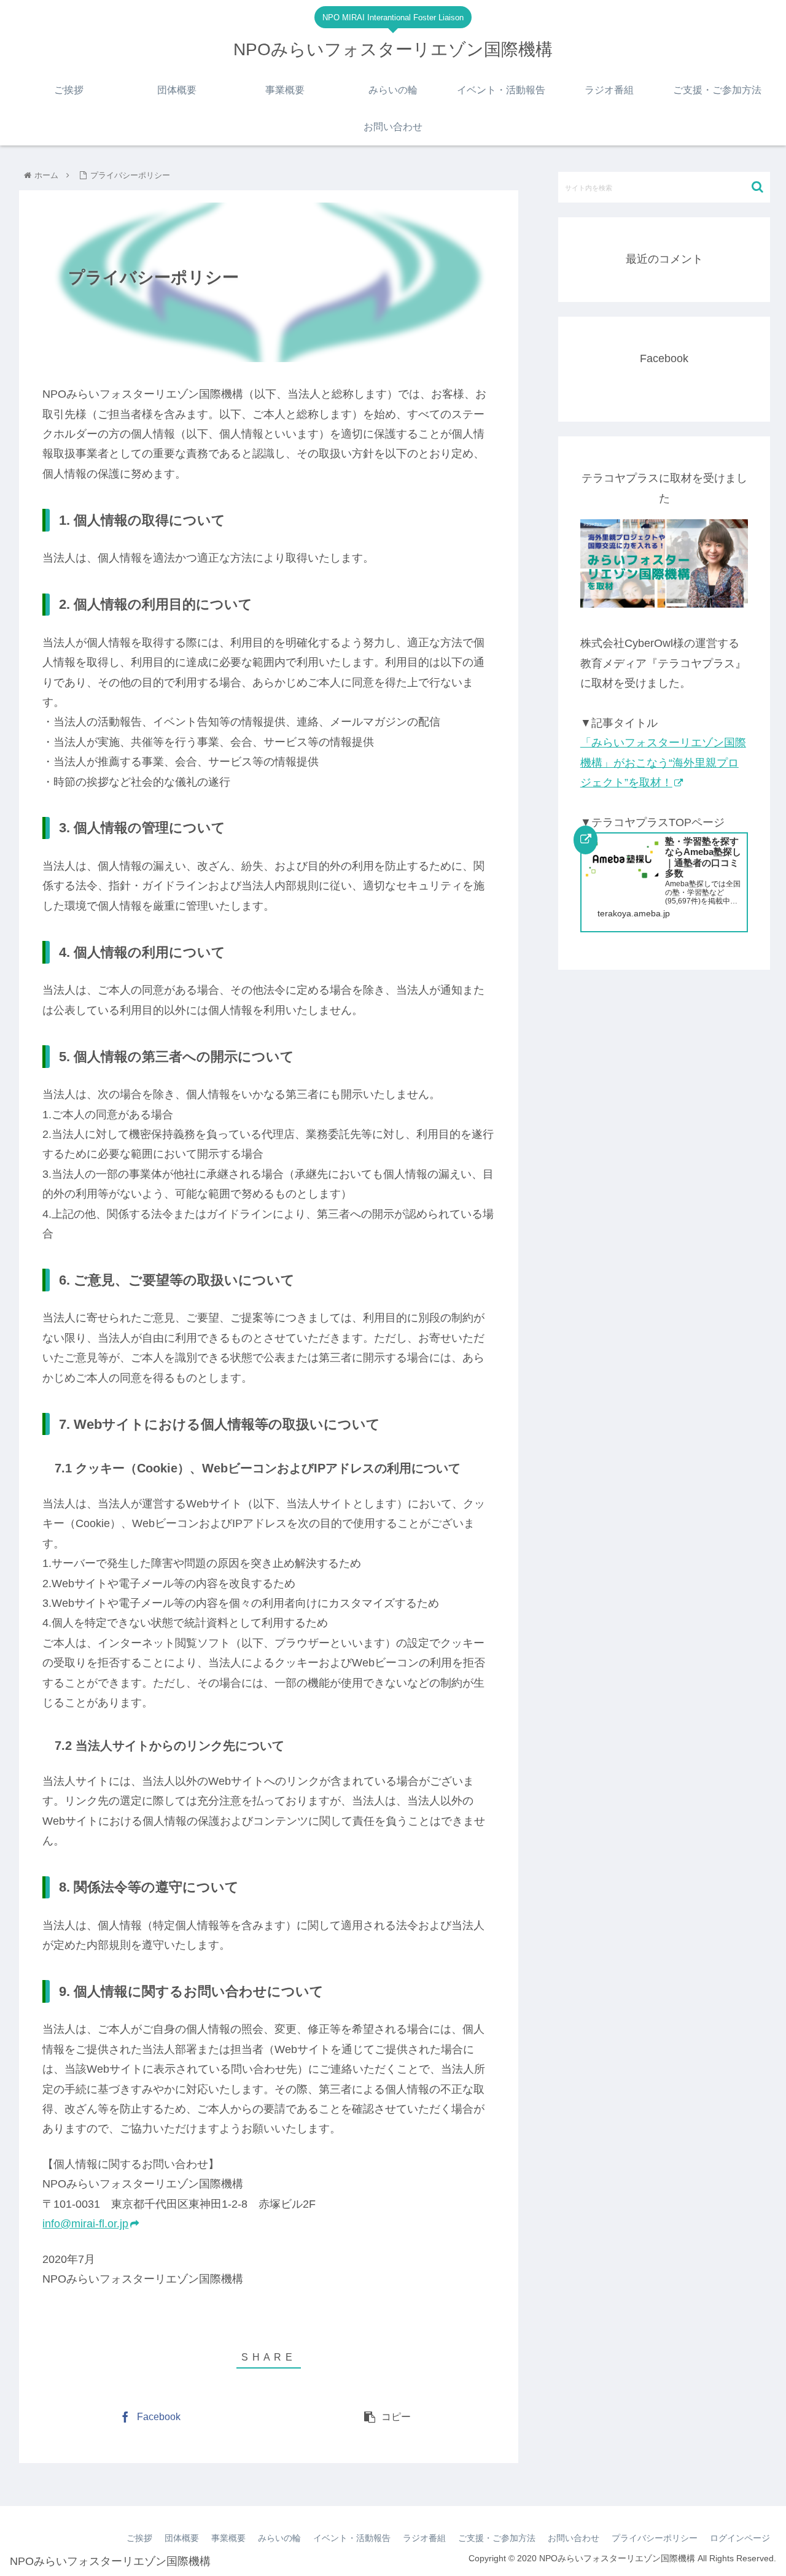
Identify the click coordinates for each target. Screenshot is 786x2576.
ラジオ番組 (424, 2538)
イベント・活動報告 (352, 2538)
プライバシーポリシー (655, 2538)
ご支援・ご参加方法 (497, 2538)
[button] (757, 187)
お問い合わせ (574, 2538)
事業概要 (228, 2538)
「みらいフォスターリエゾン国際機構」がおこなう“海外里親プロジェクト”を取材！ (663, 763)
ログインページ (740, 2538)
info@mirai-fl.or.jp (85, 2224)
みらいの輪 (279, 2538)
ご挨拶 (139, 2538)
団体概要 (182, 2538)
